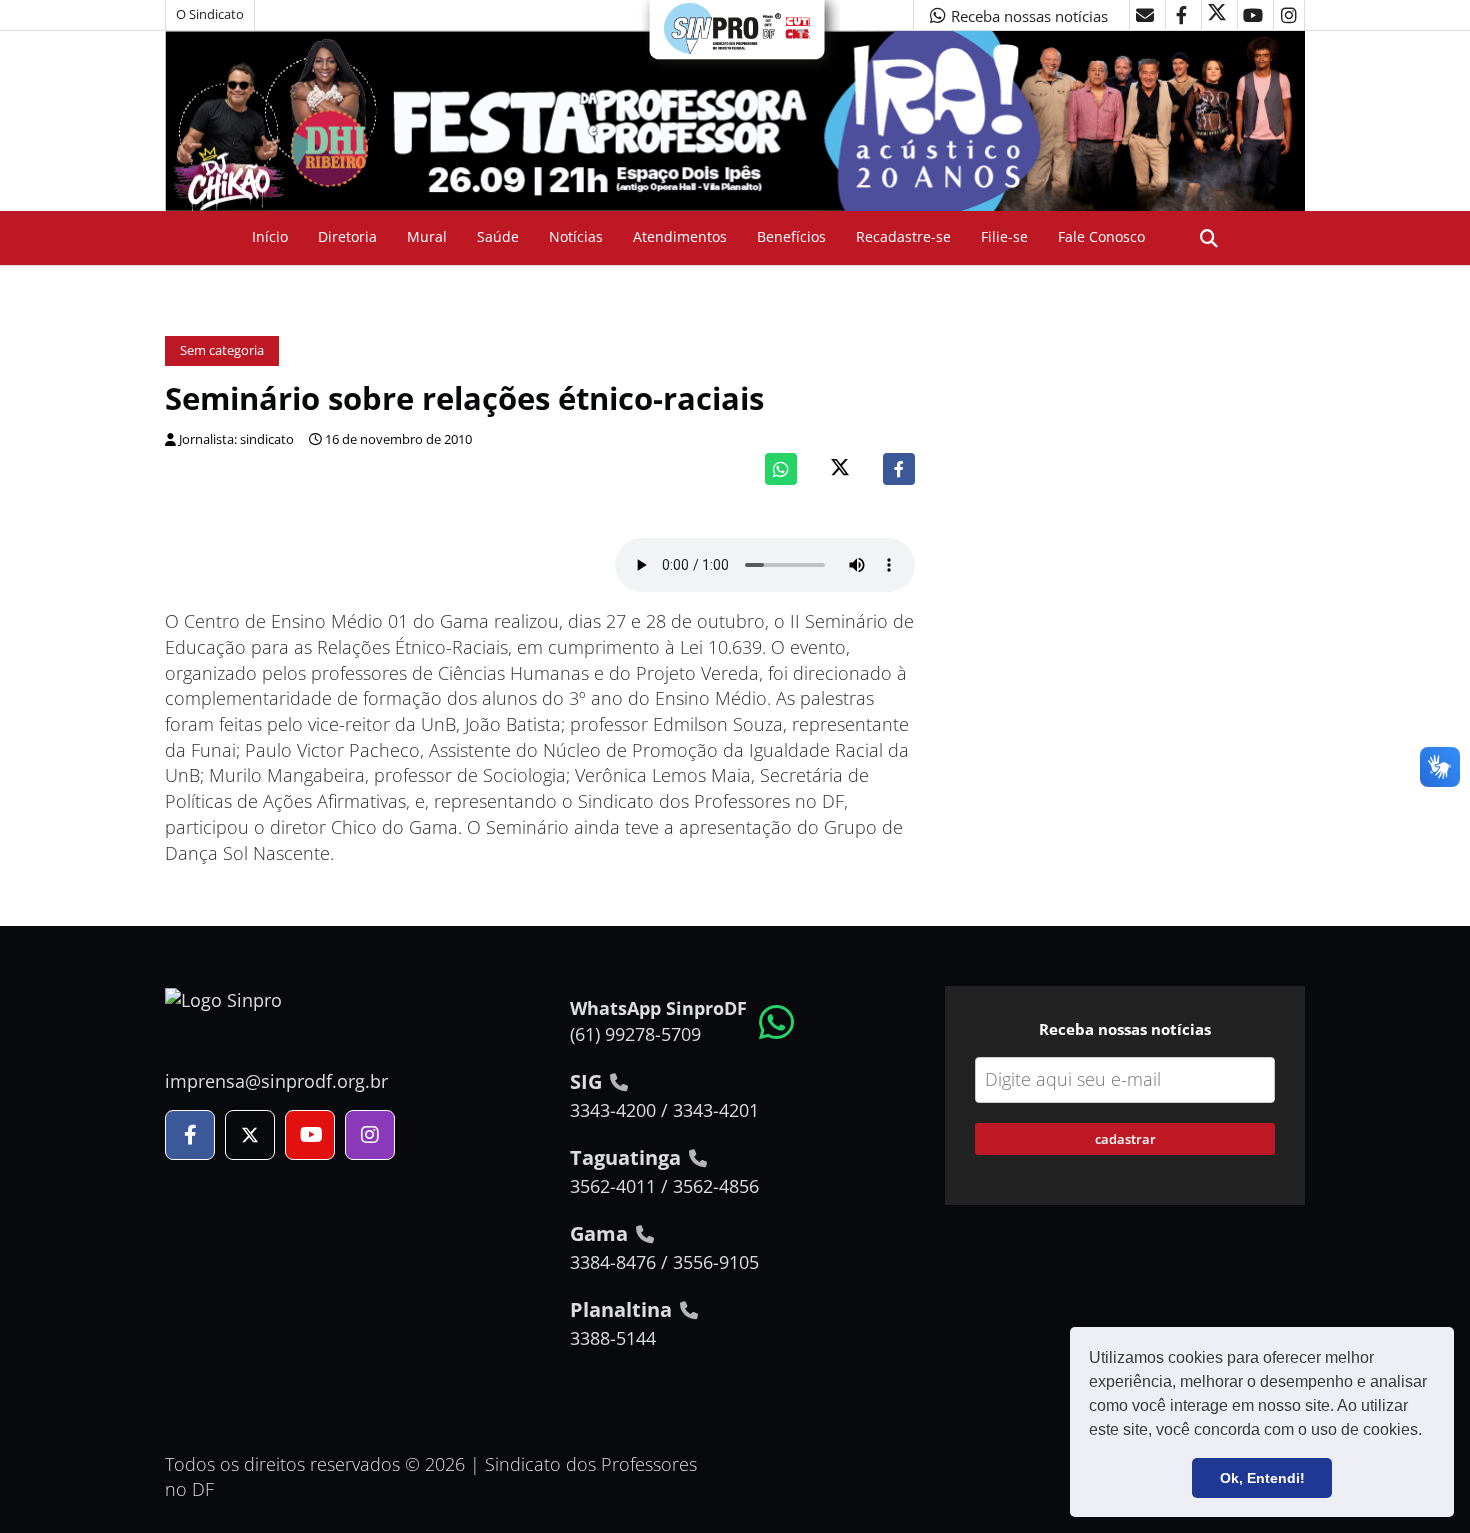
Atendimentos (680, 236)
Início (270, 236)
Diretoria (347, 236)
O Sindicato (210, 14)
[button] (1429, 1432)
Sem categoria (222, 350)
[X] (1217, 15)
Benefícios (791, 236)
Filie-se (1004, 236)
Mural (427, 236)
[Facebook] (899, 469)
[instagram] (1289, 15)
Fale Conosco (1101, 236)
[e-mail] (1145, 15)
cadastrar (1125, 1139)
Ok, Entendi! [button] (1262, 1478)
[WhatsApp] (781, 469)
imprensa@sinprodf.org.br (276, 1081)
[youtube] (1253, 15)
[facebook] (1181, 15)
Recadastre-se (903, 236)
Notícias (576, 236)
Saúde (498, 236)
